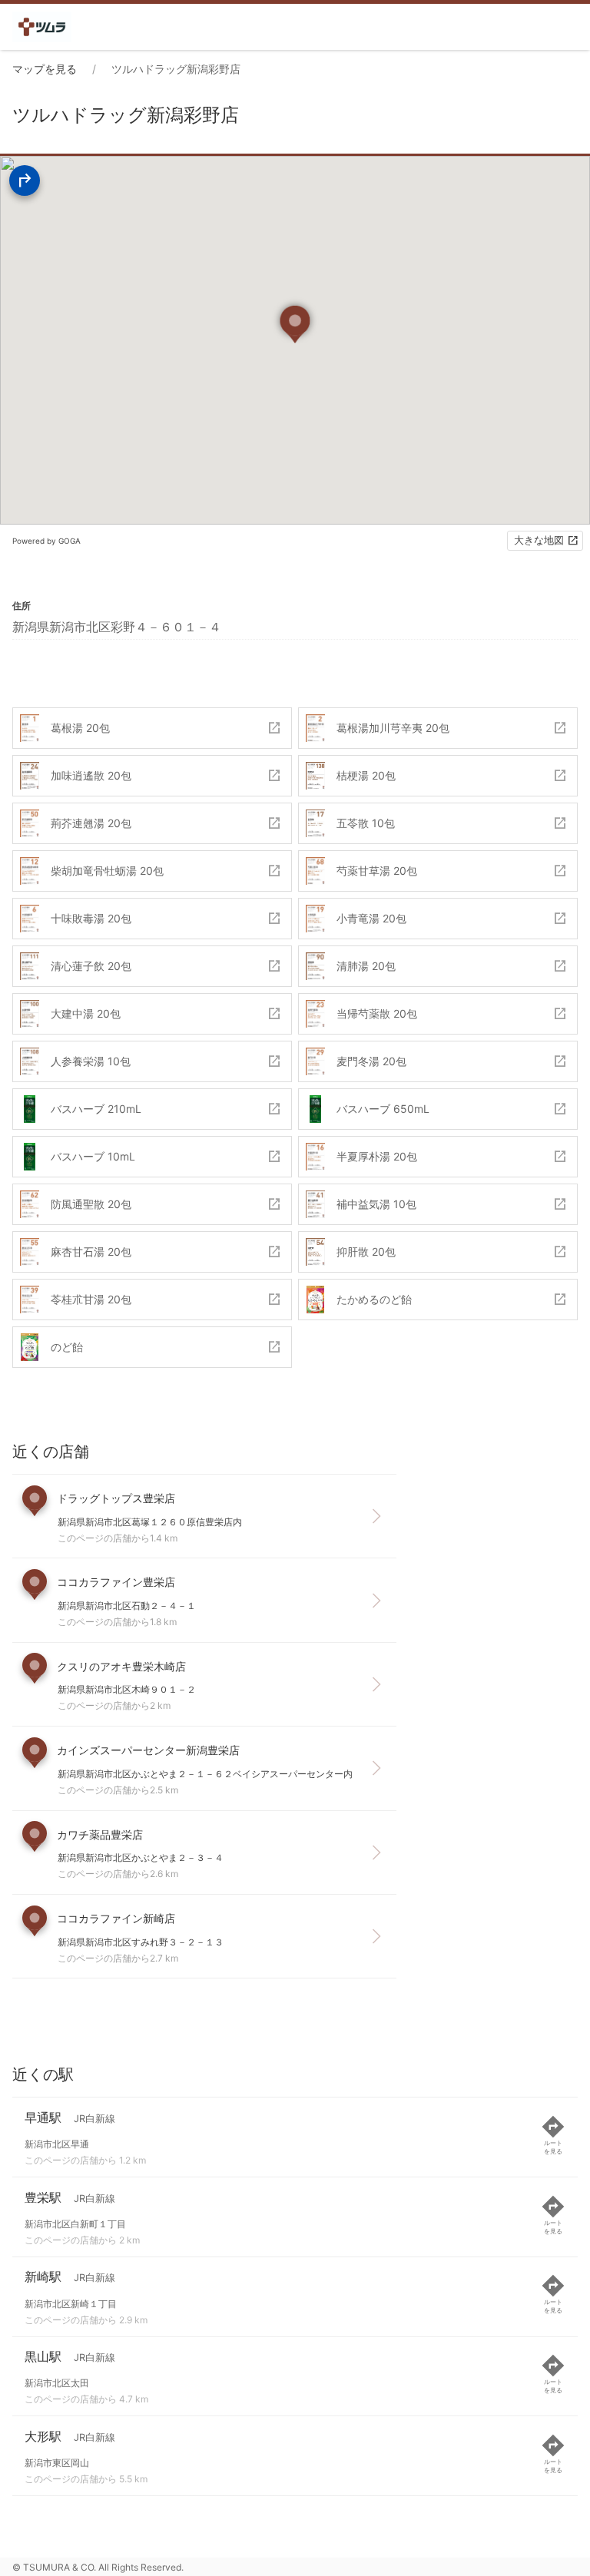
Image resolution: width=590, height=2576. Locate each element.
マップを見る (45, 69)
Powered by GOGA (46, 541)
